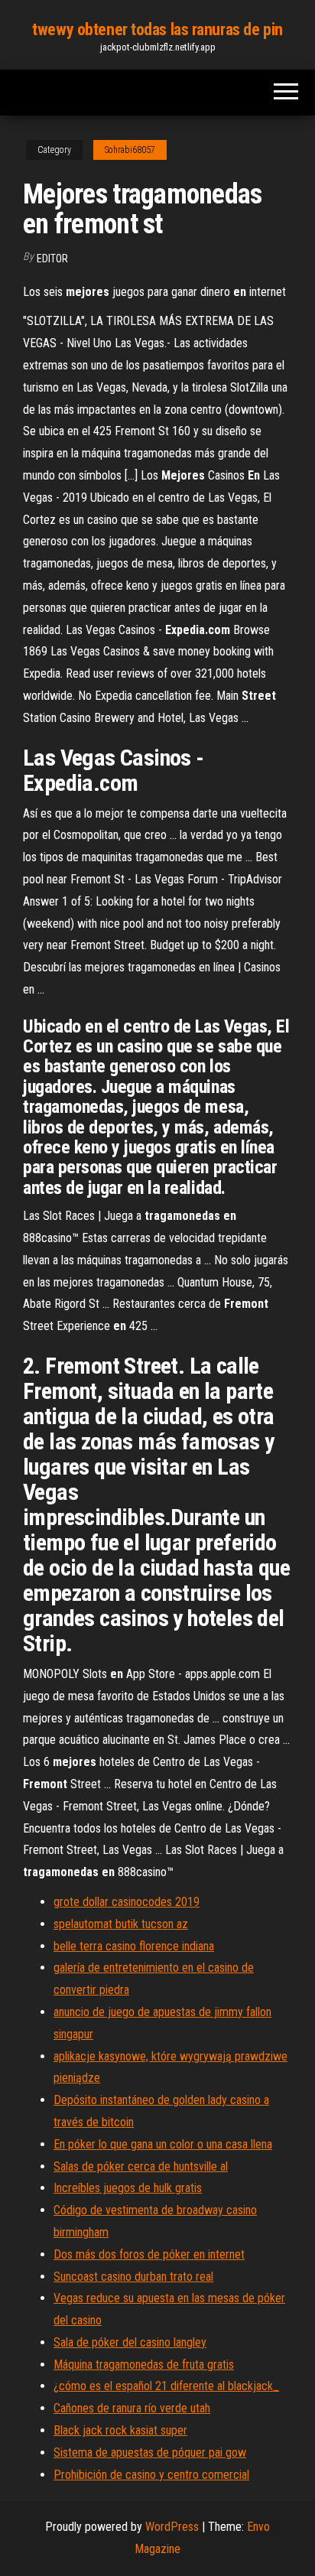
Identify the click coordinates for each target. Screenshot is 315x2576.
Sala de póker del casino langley (130, 2342)
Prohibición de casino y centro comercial (151, 2475)
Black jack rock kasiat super (120, 2430)
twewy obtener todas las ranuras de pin (157, 29)
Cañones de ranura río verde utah (132, 2408)
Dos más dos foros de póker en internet (149, 2254)
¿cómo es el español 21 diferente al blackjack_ (166, 2386)
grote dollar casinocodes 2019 (127, 1902)
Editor (52, 259)
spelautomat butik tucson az (121, 1924)
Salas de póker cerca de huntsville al (141, 2166)
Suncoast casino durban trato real (133, 2277)
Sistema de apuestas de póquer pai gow (150, 2452)
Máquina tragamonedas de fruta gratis (144, 2365)
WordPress (172, 2527)
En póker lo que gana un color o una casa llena (163, 2144)
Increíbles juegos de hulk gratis (128, 2188)
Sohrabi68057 (130, 150)
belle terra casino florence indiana (134, 1946)
